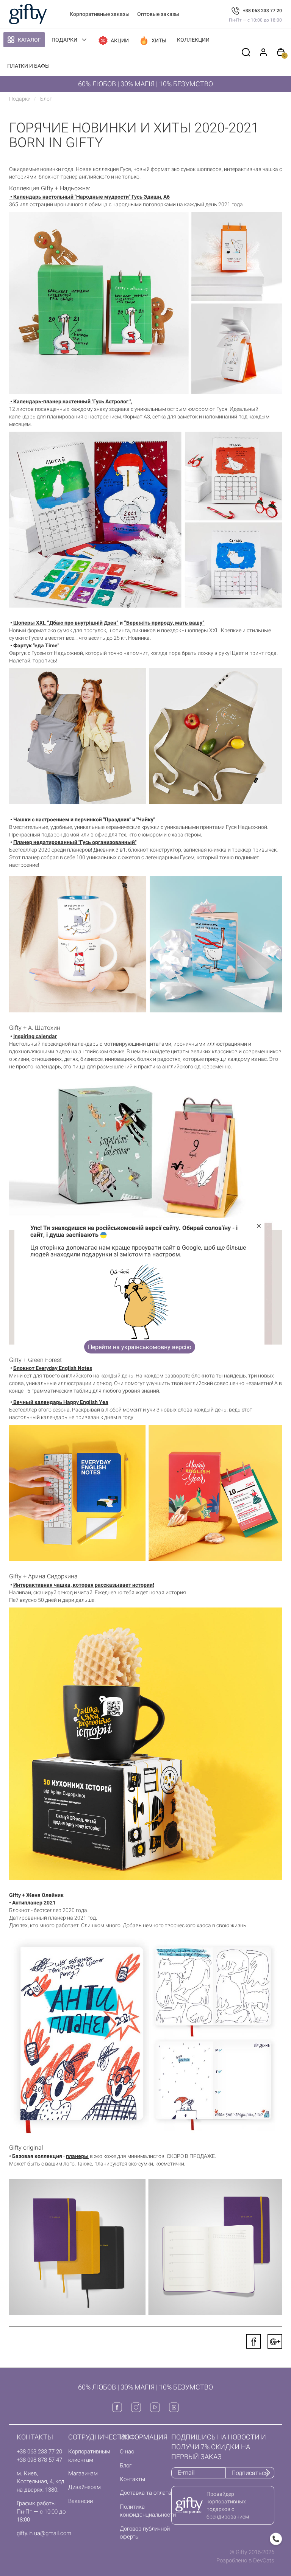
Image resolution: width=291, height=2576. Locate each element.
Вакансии (81, 2501)
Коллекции (193, 40)
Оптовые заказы (158, 14)
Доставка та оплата (145, 2493)
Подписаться (250, 2473)
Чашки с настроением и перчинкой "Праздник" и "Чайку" (84, 819)
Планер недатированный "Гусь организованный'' (75, 842)
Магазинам (83, 2473)
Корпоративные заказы (100, 14)
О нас (127, 2452)
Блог (126, 2466)
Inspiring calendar (35, 1036)
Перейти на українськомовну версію (140, 1347)
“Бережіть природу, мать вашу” (164, 623)
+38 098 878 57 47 (39, 2460)
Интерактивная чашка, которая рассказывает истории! (84, 1585)
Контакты (132, 2479)
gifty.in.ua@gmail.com (44, 2533)
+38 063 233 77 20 (262, 11)
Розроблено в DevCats (245, 2560)
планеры (77, 2156)
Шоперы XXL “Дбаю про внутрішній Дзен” (65, 623)
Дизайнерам (84, 2487)
